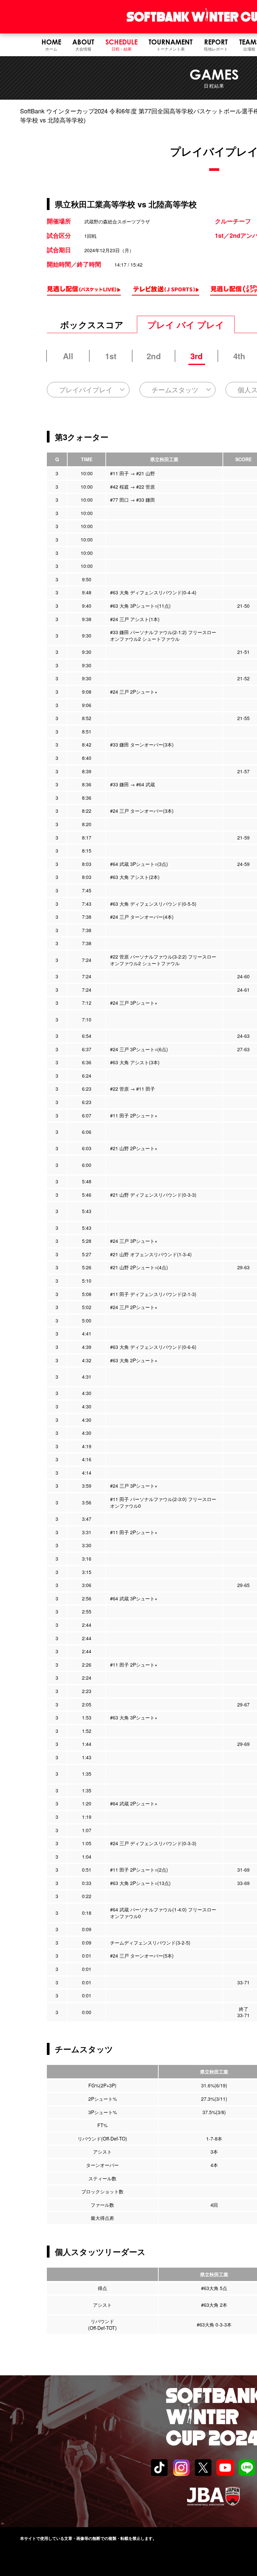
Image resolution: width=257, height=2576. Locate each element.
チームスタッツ (175, 389)
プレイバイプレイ (86, 389)
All (68, 356)
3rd (197, 356)
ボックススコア (92, 325)
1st (111, 356)
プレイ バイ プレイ (186, 325)
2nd (154, 356)
